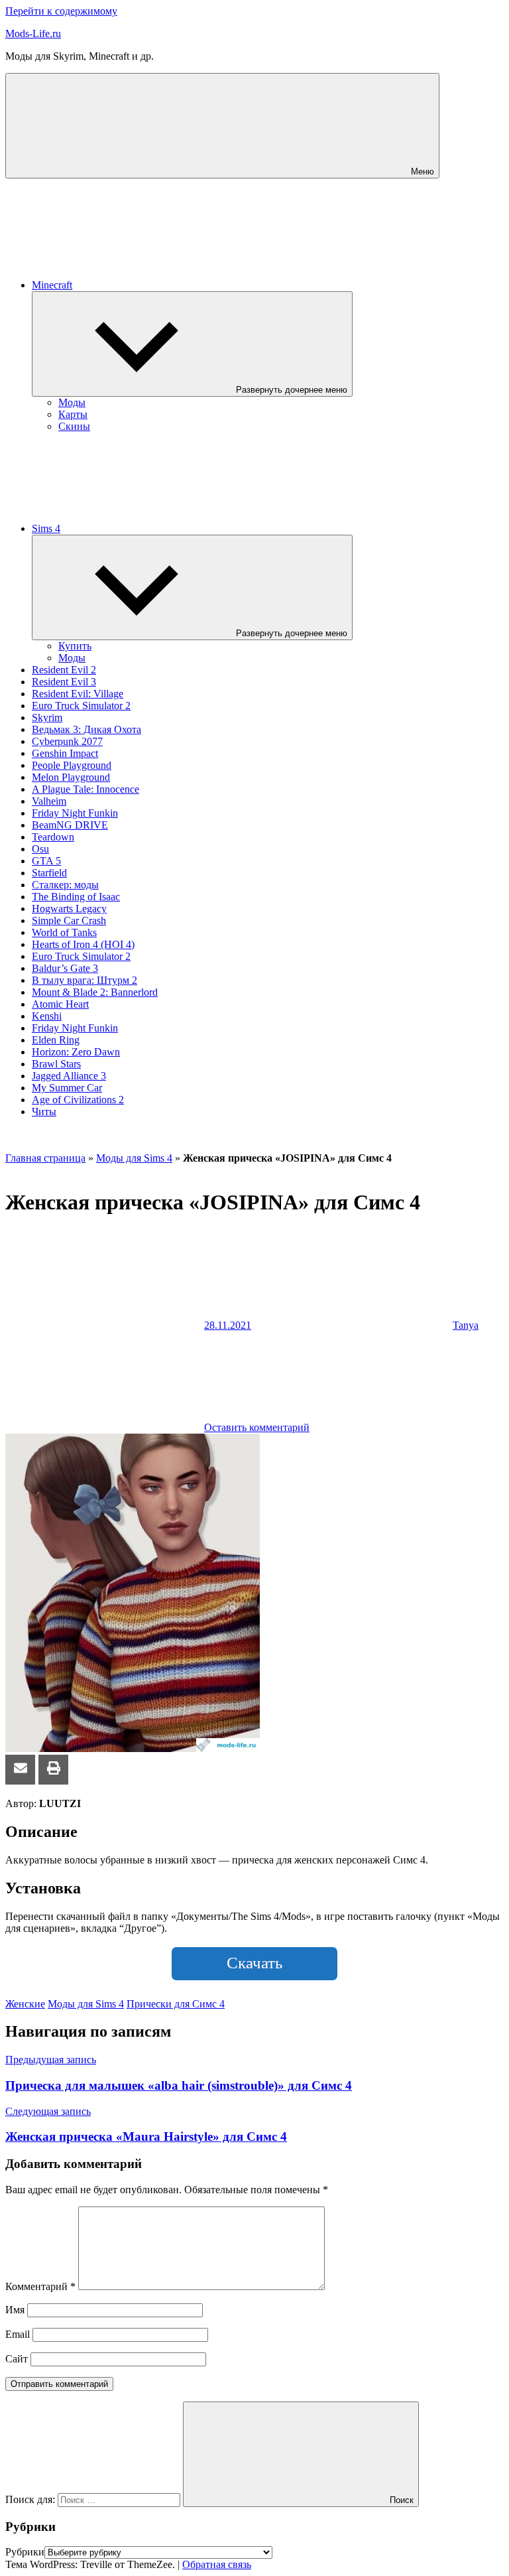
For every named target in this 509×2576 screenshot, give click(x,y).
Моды (72, 402)
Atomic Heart (60, 1004)
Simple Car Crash (69, 920)
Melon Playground (71, 777)
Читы (44, 1112)
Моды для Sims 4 (134, 1158)
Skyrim (47, 717)
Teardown (53, 837)
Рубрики (25, 2552)
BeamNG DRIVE (70, 825)
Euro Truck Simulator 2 (81, 706)
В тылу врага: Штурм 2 (85, 980)
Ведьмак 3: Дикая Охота (86, 729)
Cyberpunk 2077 (67, 741)
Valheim (49, 801)
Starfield (49, 873)
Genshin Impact (65, 753)
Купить (75, 646)
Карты (73, 414)
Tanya (466, 1325)
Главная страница (45, 1158)
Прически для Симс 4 (176, 2004)
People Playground (72, 765)
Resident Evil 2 (64, 670)
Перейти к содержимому (61, 11)
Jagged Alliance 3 (69, 1076)
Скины (74, 426)
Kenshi (47, 1016)
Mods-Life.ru (33, 34)
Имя (15, 2310)
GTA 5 (46, 861)
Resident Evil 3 (64, 682)
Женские (25, 2004)
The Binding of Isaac (76, 897)
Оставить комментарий (257, 1427)
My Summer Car (67, 1088)
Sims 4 (46, 528)
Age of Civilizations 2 (78, 1100)
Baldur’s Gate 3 (65, 968)
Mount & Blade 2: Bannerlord (95, 992)
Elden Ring (56, 1040)
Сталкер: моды (65, 885)
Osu (40, 849)
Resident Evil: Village (78, 694)
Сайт (17, 2359)
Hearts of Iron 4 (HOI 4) (83, 944)
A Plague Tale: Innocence (85, 789)
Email (18, 2334)
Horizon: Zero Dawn (76, 1052)
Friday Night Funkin (75, 813)
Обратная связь (217, 2564)
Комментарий (40, 2286)
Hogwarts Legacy (69, 909)
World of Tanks (64, 932)
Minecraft (52, 285)
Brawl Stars (56, 1064)
